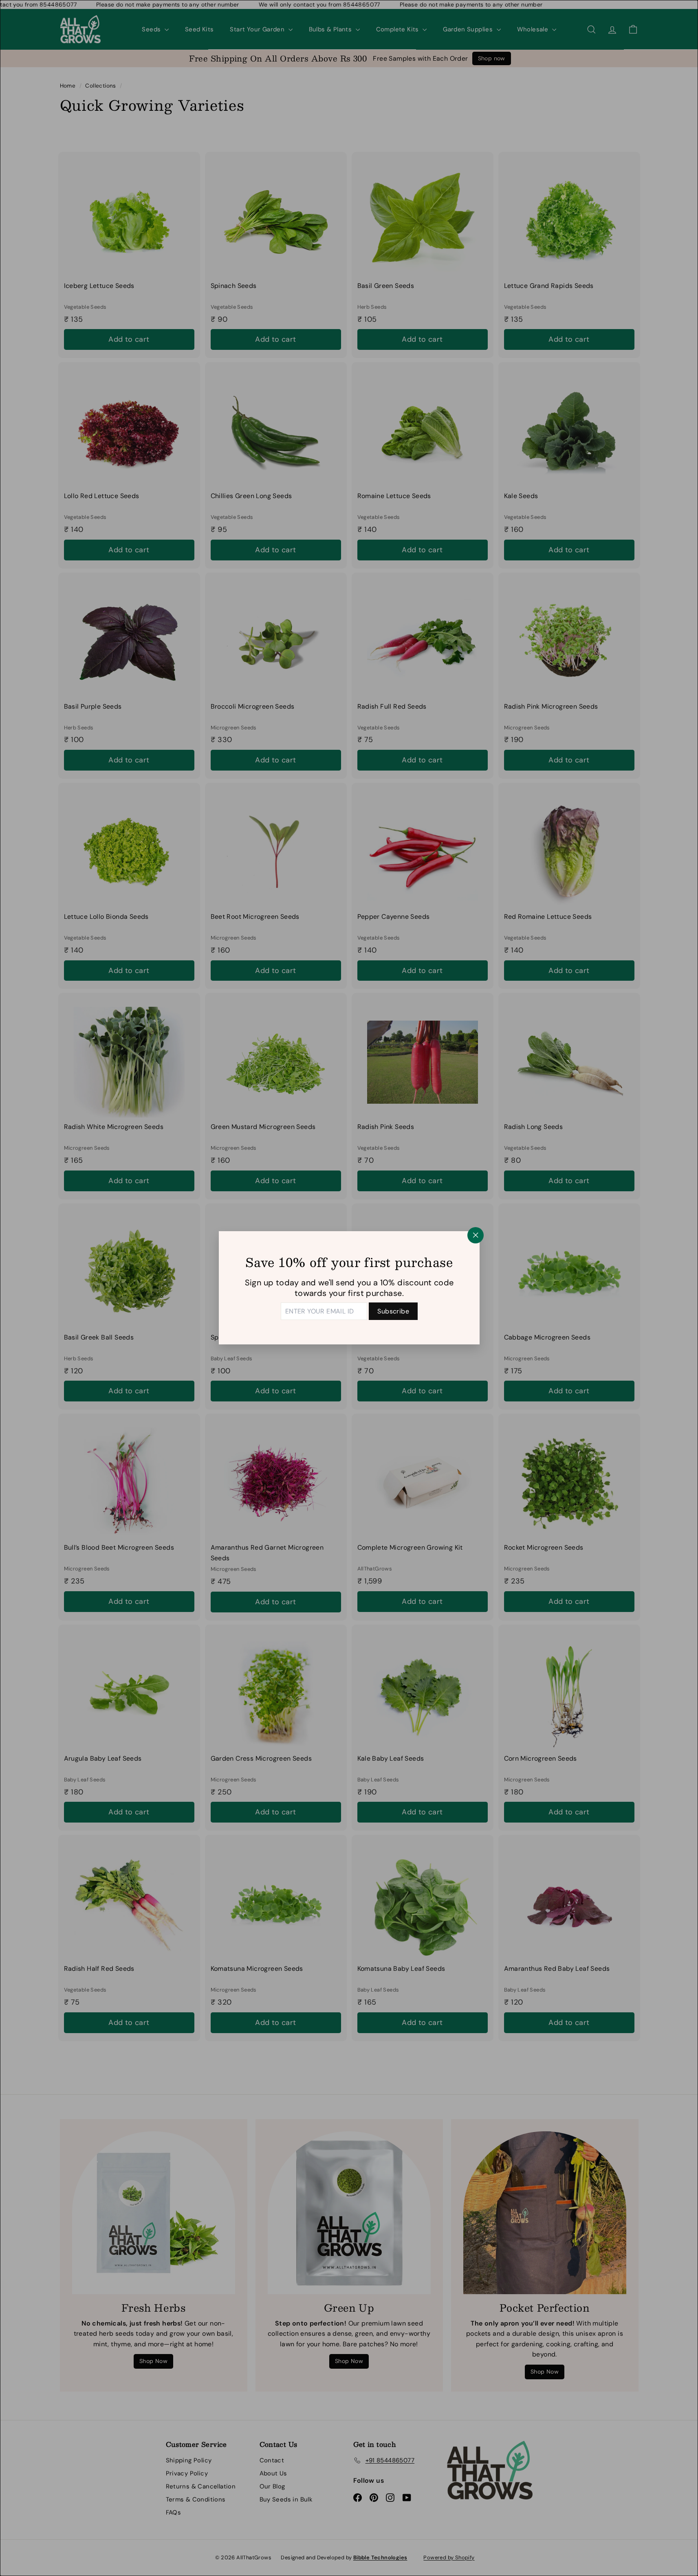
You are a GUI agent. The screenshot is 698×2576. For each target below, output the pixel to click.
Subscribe (393, 1311)
